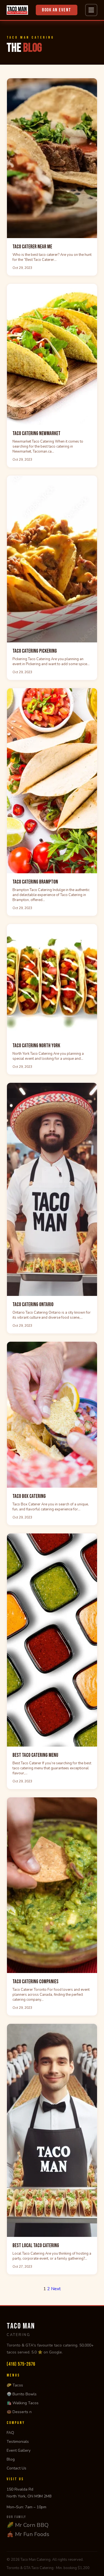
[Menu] (91, 10)
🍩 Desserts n (19, 2412)
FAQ (10, 2433)
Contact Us (17, 2468)
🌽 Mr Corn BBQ (28, 2525)
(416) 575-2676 (21, 2364)
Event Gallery (19, 2450)
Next (56, 2289)
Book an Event (57, 10)
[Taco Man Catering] (17, 10)
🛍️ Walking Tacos (23, 2403)
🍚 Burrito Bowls (22, 2394)
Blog (11, 2459)
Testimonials (18, 2442)
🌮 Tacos (15, 2385)
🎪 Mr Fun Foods (28, 2534)
